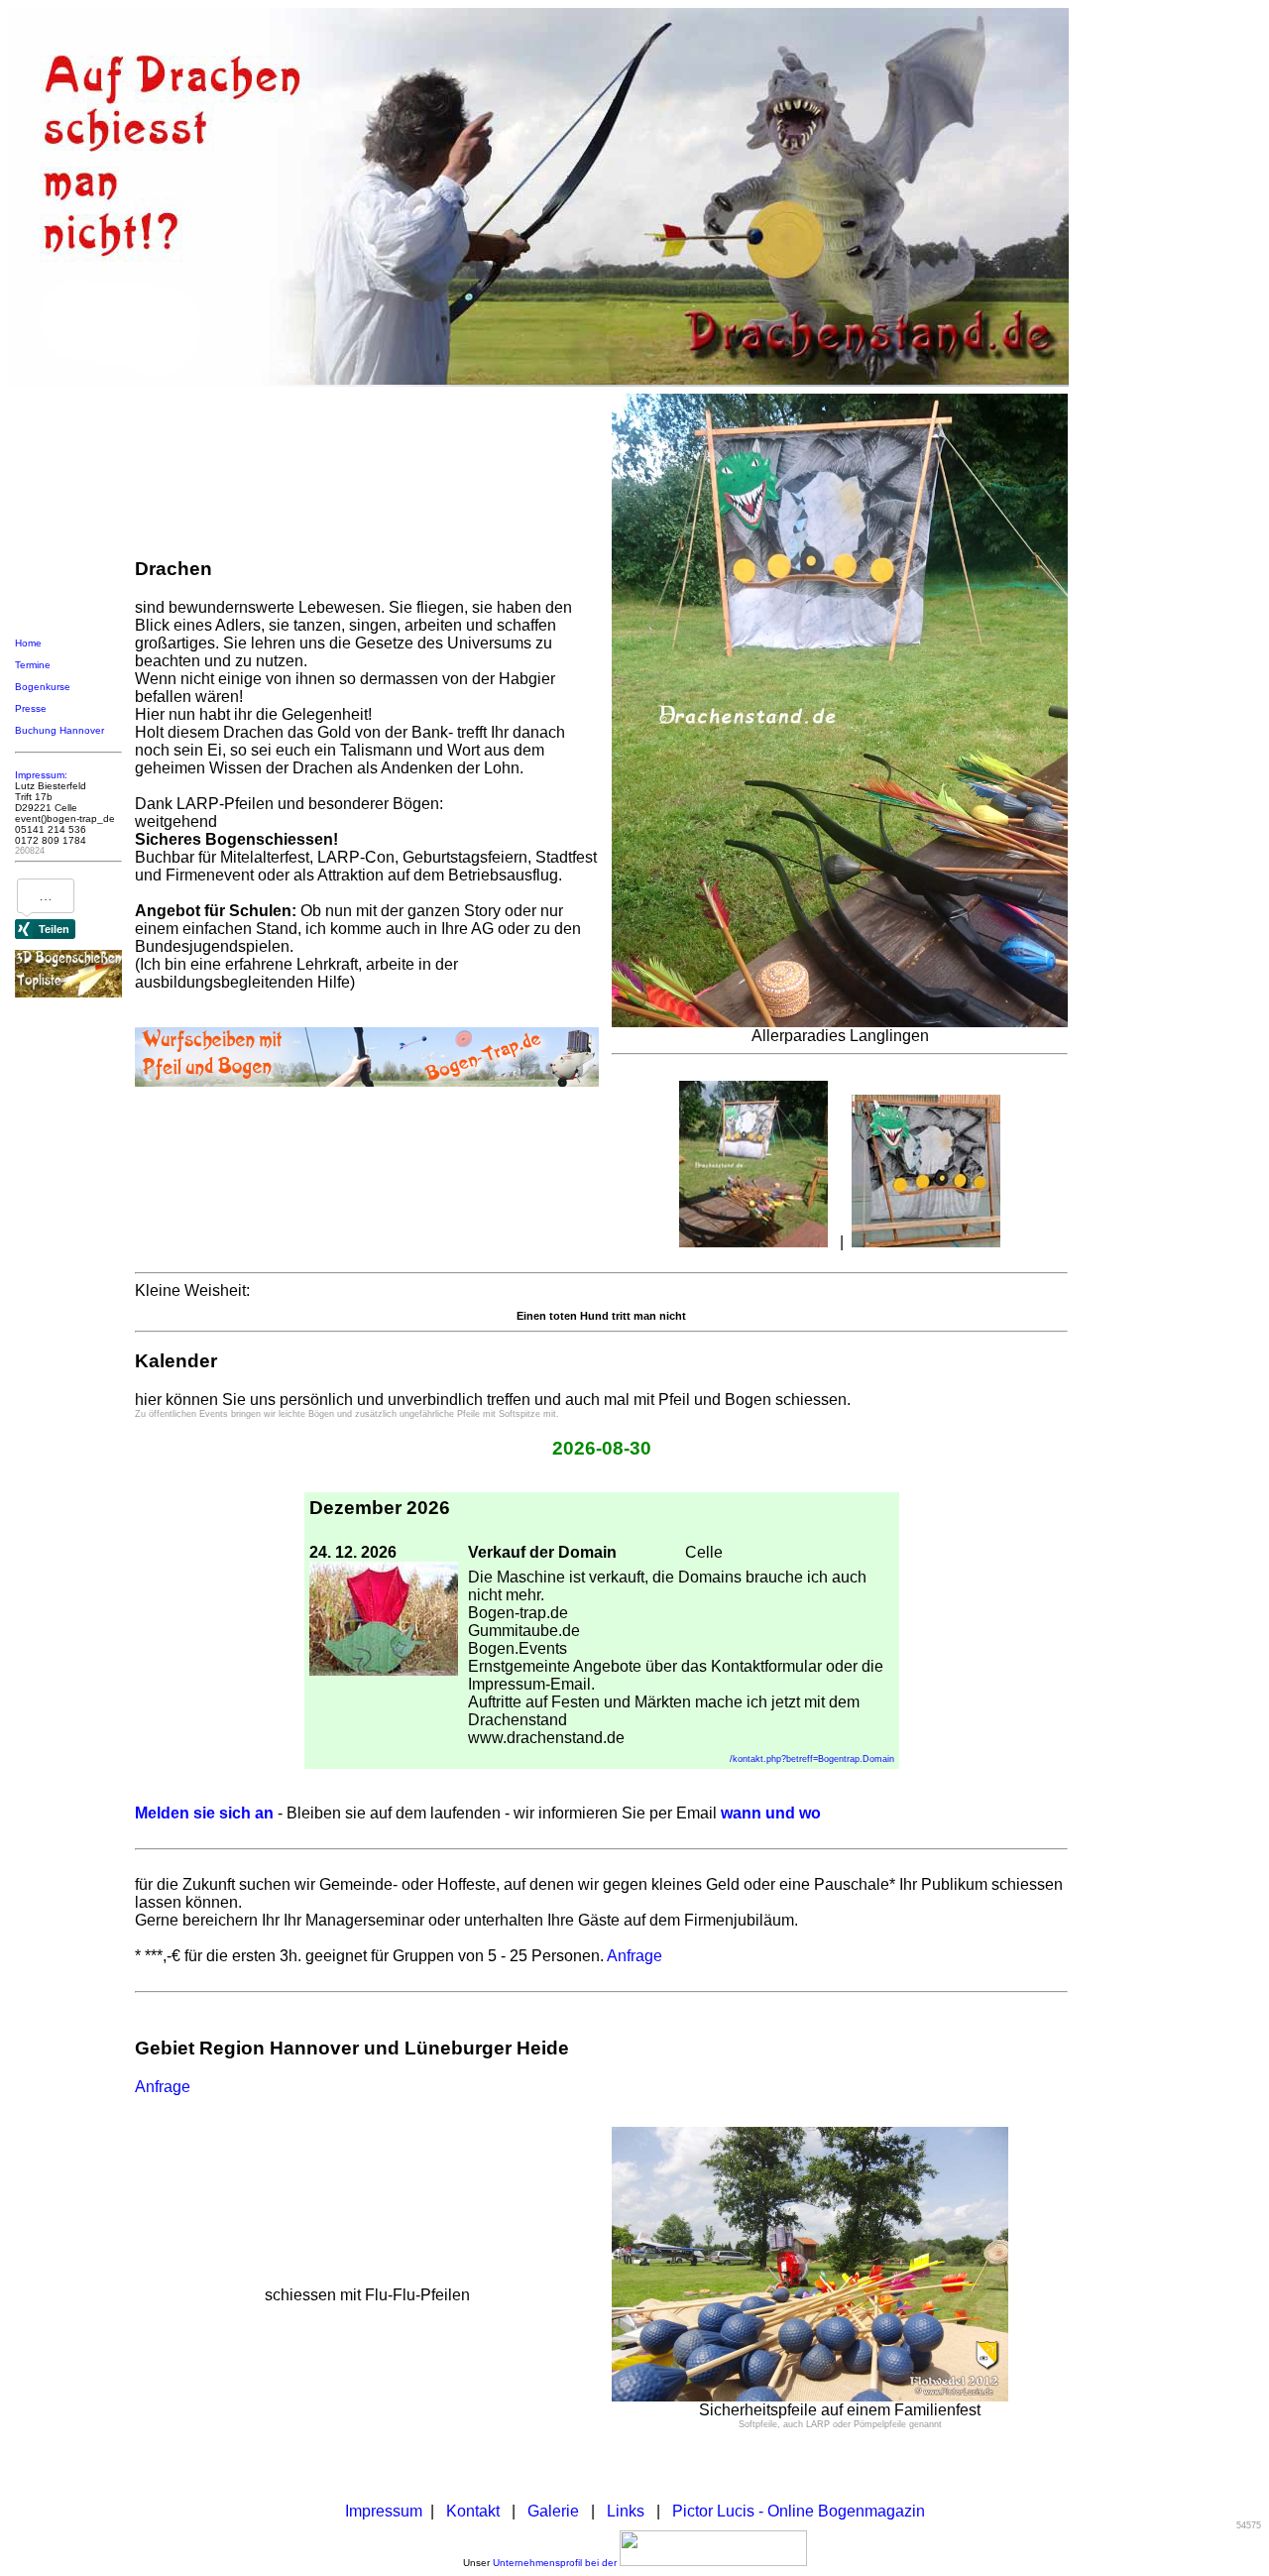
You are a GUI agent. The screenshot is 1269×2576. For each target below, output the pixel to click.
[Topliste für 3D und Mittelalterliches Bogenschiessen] (68, 994)
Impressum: (41, 775)
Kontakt (473, 2511)
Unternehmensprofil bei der (556, 2563)
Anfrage (634, 1956)
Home (28, 643)
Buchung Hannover (59, 730)
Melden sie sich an (204, 1813)
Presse (31, 708)
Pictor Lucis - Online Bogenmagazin (799, 2511)
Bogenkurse (43, 687)
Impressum (384, 2511)
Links (626, 2511)
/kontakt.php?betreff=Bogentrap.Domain (812, 1759)
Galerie (553, 2511)
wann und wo (771, 1813)
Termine (33, 665)
